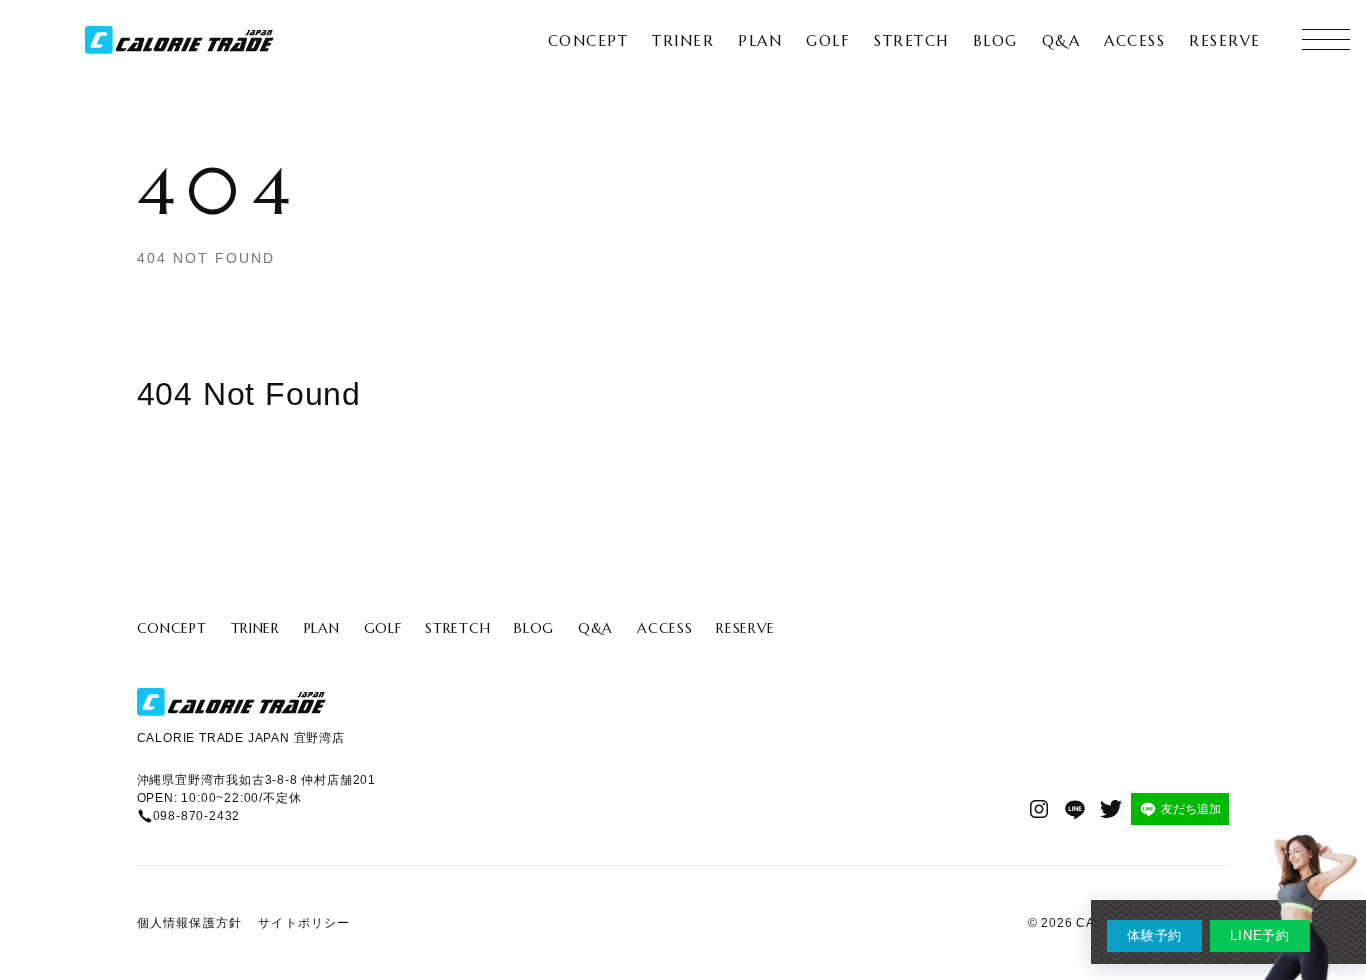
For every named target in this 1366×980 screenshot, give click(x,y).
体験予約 (1154, 935)
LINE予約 (1260, 935)
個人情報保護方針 (190, 923)
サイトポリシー (304, 923)
